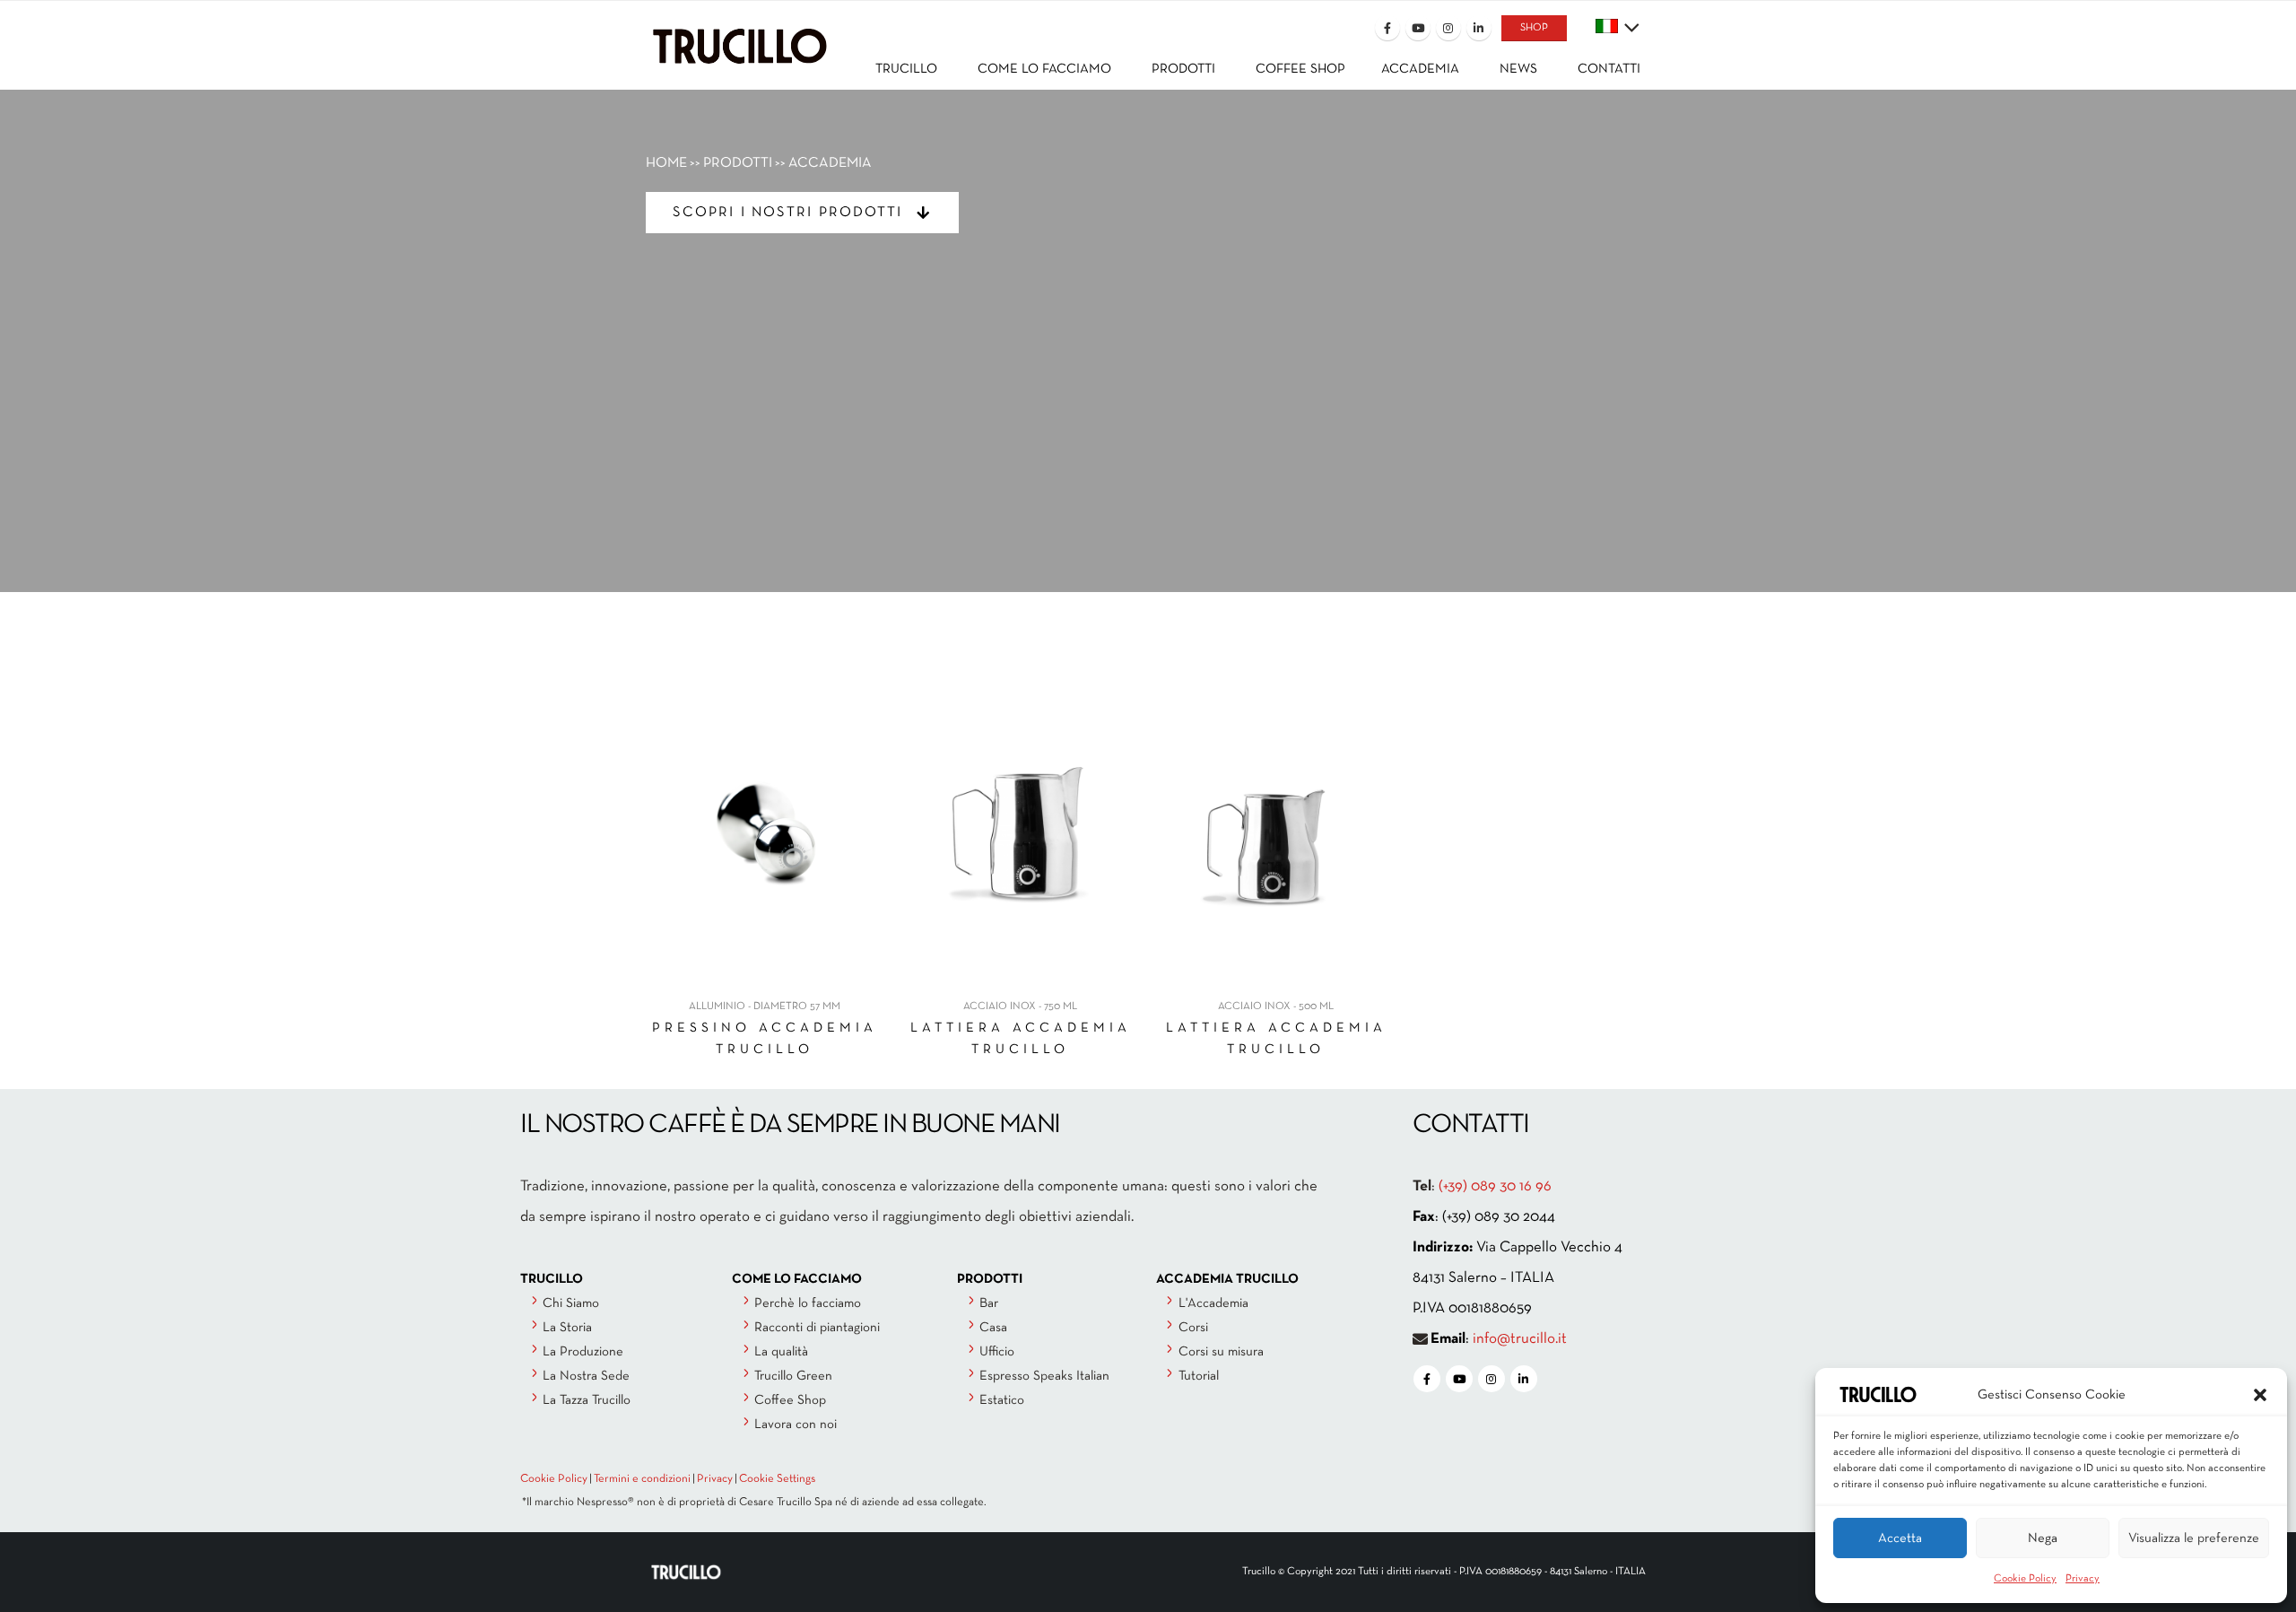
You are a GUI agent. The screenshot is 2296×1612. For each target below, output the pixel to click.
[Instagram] (1448, 28)
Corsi (1193, 1328)
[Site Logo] (740, 33)
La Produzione (583, 1352)
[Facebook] (1387, 28)
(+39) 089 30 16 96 (1495, 1186)
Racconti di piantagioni (817, 1328)
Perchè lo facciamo (808, 1303)
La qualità (781, 1352)
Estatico (1002, 1400)
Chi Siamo (571, 1303)
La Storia (567, 1328)
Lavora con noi (796, 1425)
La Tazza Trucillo (587, 1400)
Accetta (1900, 1538)
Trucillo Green (793, 1376)
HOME (666, 163)
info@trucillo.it (1520, 1339)
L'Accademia (1213, 1303)
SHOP (1534, 28)
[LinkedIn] (1479, 28)
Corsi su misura (1221, 1352)
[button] (2260, 1395)
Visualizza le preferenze (2194, 1538)
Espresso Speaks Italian (1044, 1376)
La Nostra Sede (586, 1376)
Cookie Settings (777, 1479)
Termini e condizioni (642, 1479)
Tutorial (1199, 1376)
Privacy (2083, 1579)
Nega (2043, 1538)
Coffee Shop (790, 1400)
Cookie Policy (2025, 1579)
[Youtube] (1418, 28)
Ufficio (997, 1352)
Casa (993, 1328)
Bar (989, 1303)
